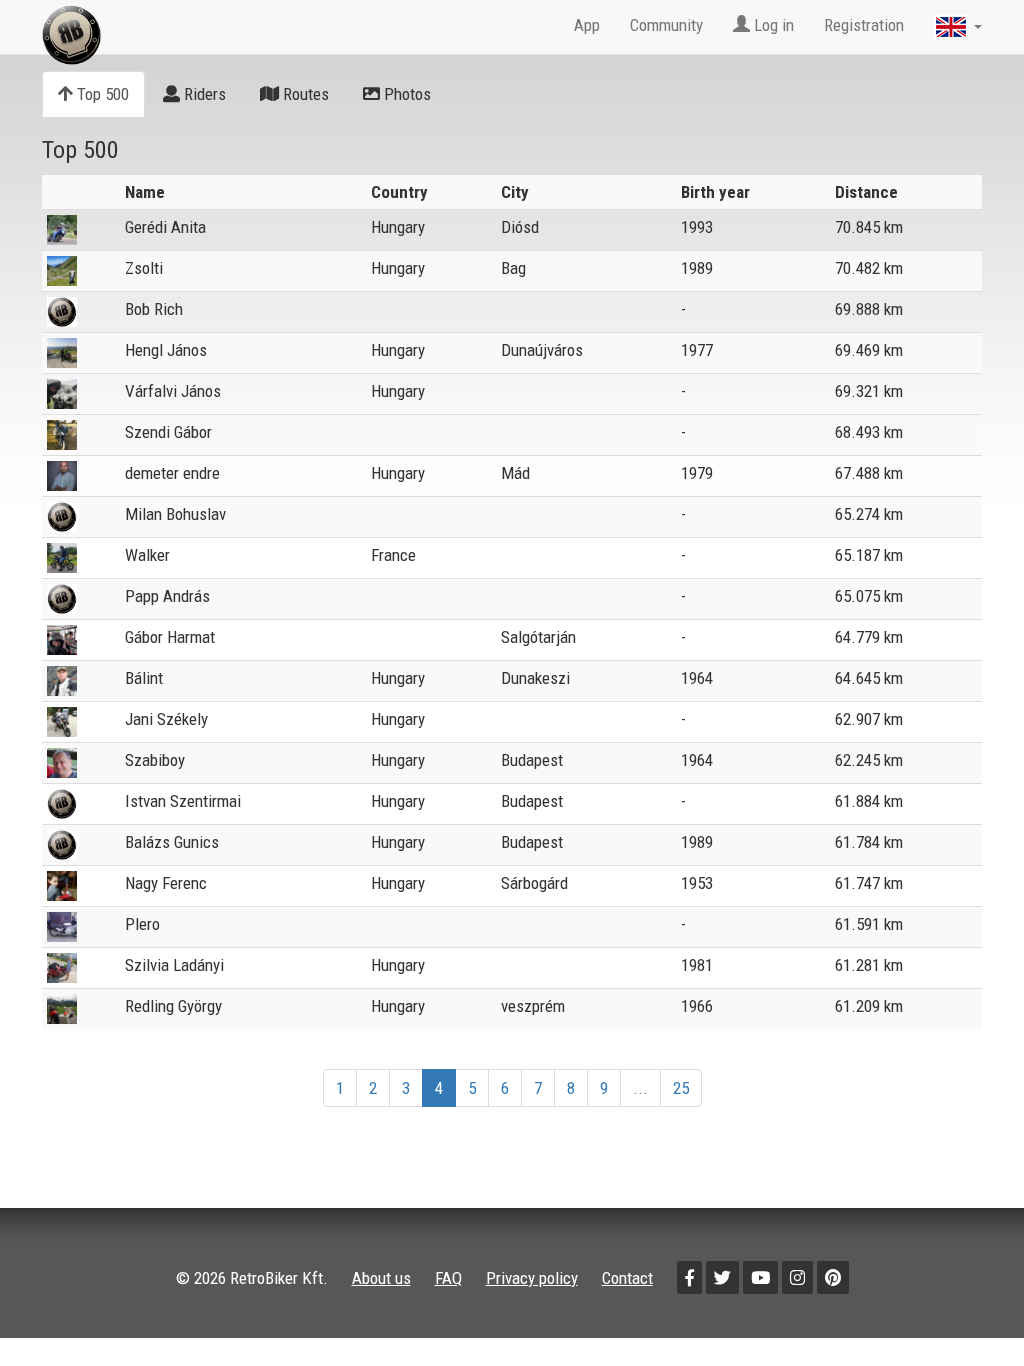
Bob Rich (154, 309)
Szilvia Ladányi (174, 965)
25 (681, 1088)
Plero (142, 924)
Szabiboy (155, 760)
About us (381, 1278)
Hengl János (166, 350)
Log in (772, 25)
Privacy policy (532, 1278)
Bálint (144, 678)
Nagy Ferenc (166, 883)
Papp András (167, 596)
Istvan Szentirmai (183, 801)
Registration (864, 25)
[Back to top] (966, 1308)
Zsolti (144, 268)
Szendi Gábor (168, 432)
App (587, 25)
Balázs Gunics (172, 842)
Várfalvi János (173, 391)
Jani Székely (166, 719)
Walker (147, 555)
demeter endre (172, 473)
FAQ (448, 1278)
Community (666, 25)
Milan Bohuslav (175, 514)
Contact (627, 1278)
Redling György (173, 1006)
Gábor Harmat (170, 637)
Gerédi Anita (165, 227)
